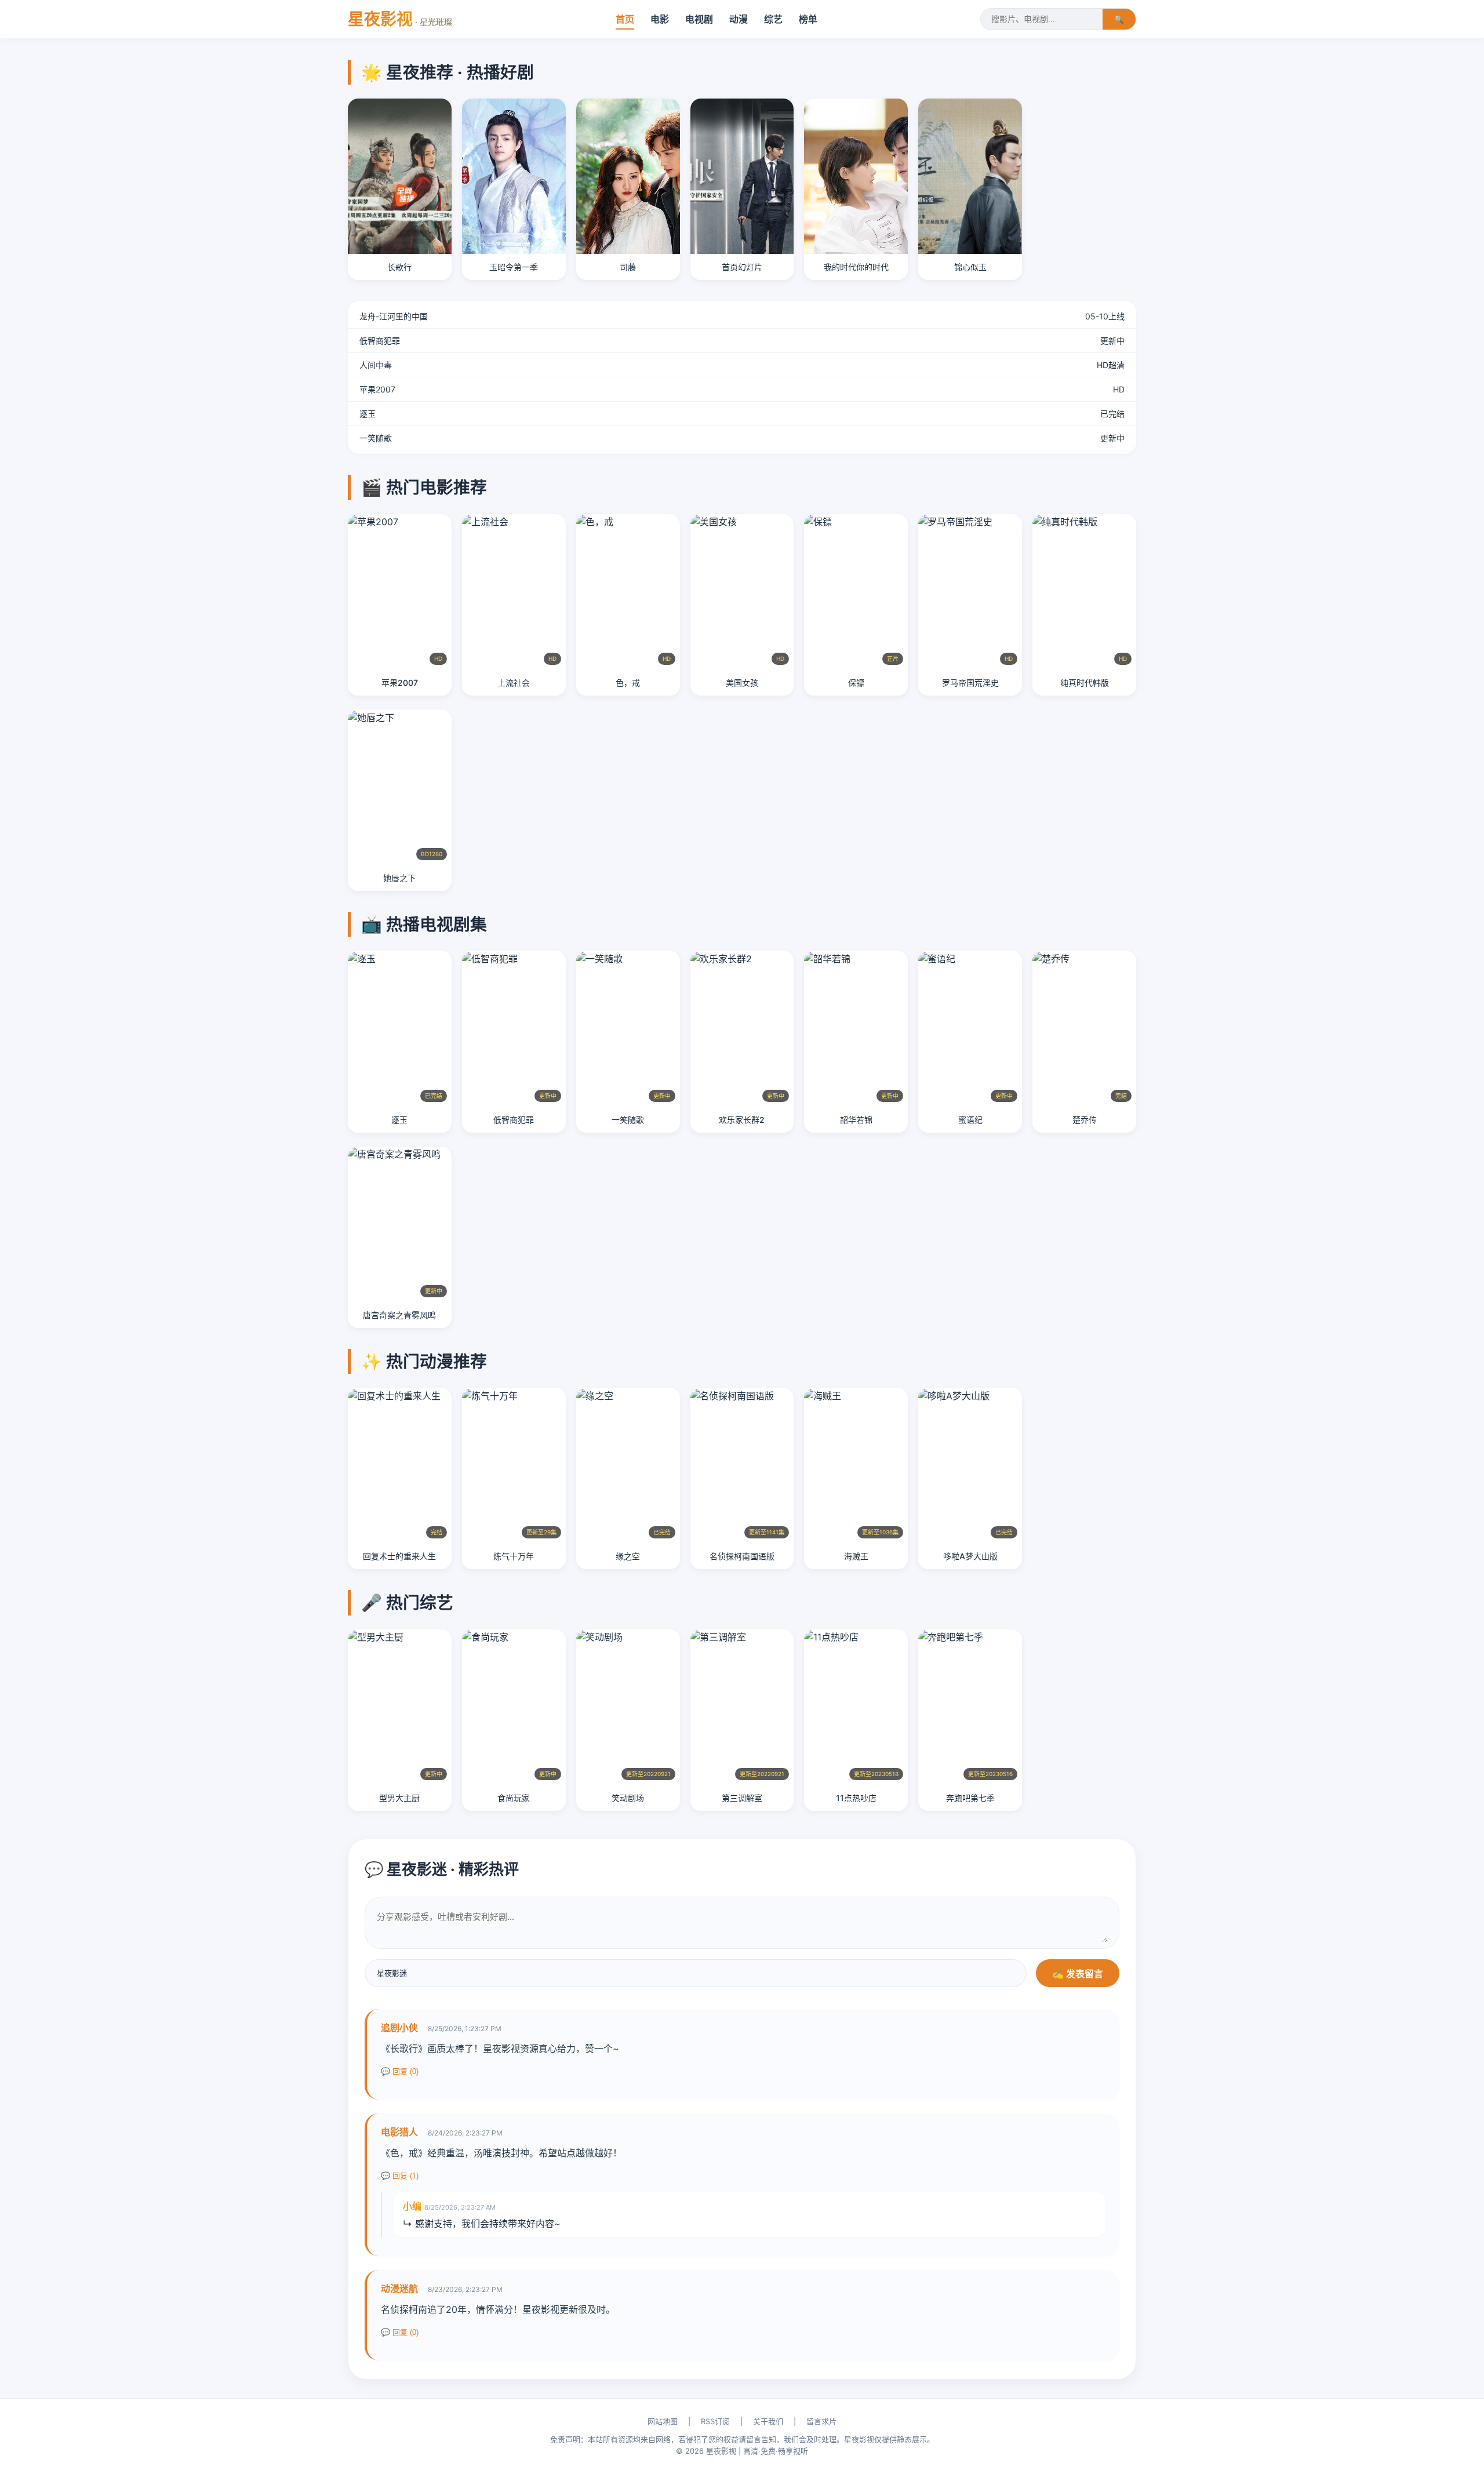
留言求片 (821, 2421)
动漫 (739, 19)
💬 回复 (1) (400, 2176)
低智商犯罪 (380, 341)
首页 (625, 19)
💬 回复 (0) (400, 2071)
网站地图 (663, 2421)
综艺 (773, 19)
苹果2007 (377, 389)
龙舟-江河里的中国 (394, 316)
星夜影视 (400, 19)
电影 (660, 19)
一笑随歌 (376, 438)
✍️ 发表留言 (1078, 1974)
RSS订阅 (715, 2421)
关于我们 (768, 2421)
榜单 (808, 19)
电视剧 (699, 19)
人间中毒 (376, 365)
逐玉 (368, 414)
